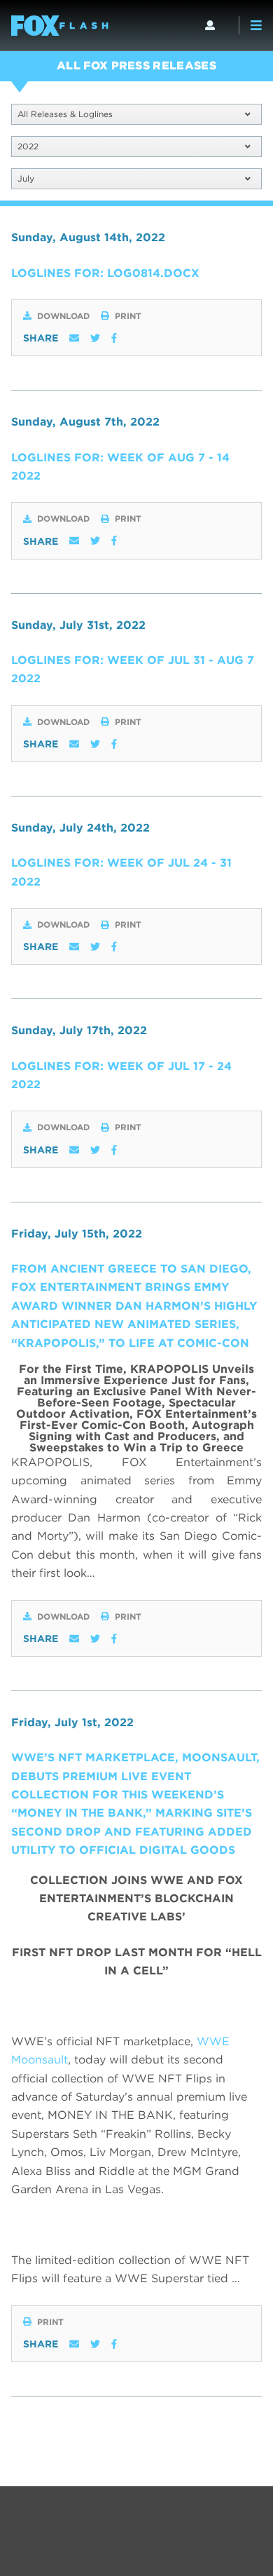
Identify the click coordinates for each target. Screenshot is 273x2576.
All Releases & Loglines (65, 114)
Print (128, 316)
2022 (28, 146)
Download (63, 316)
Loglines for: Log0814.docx (105, 273)
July (26, 178)
